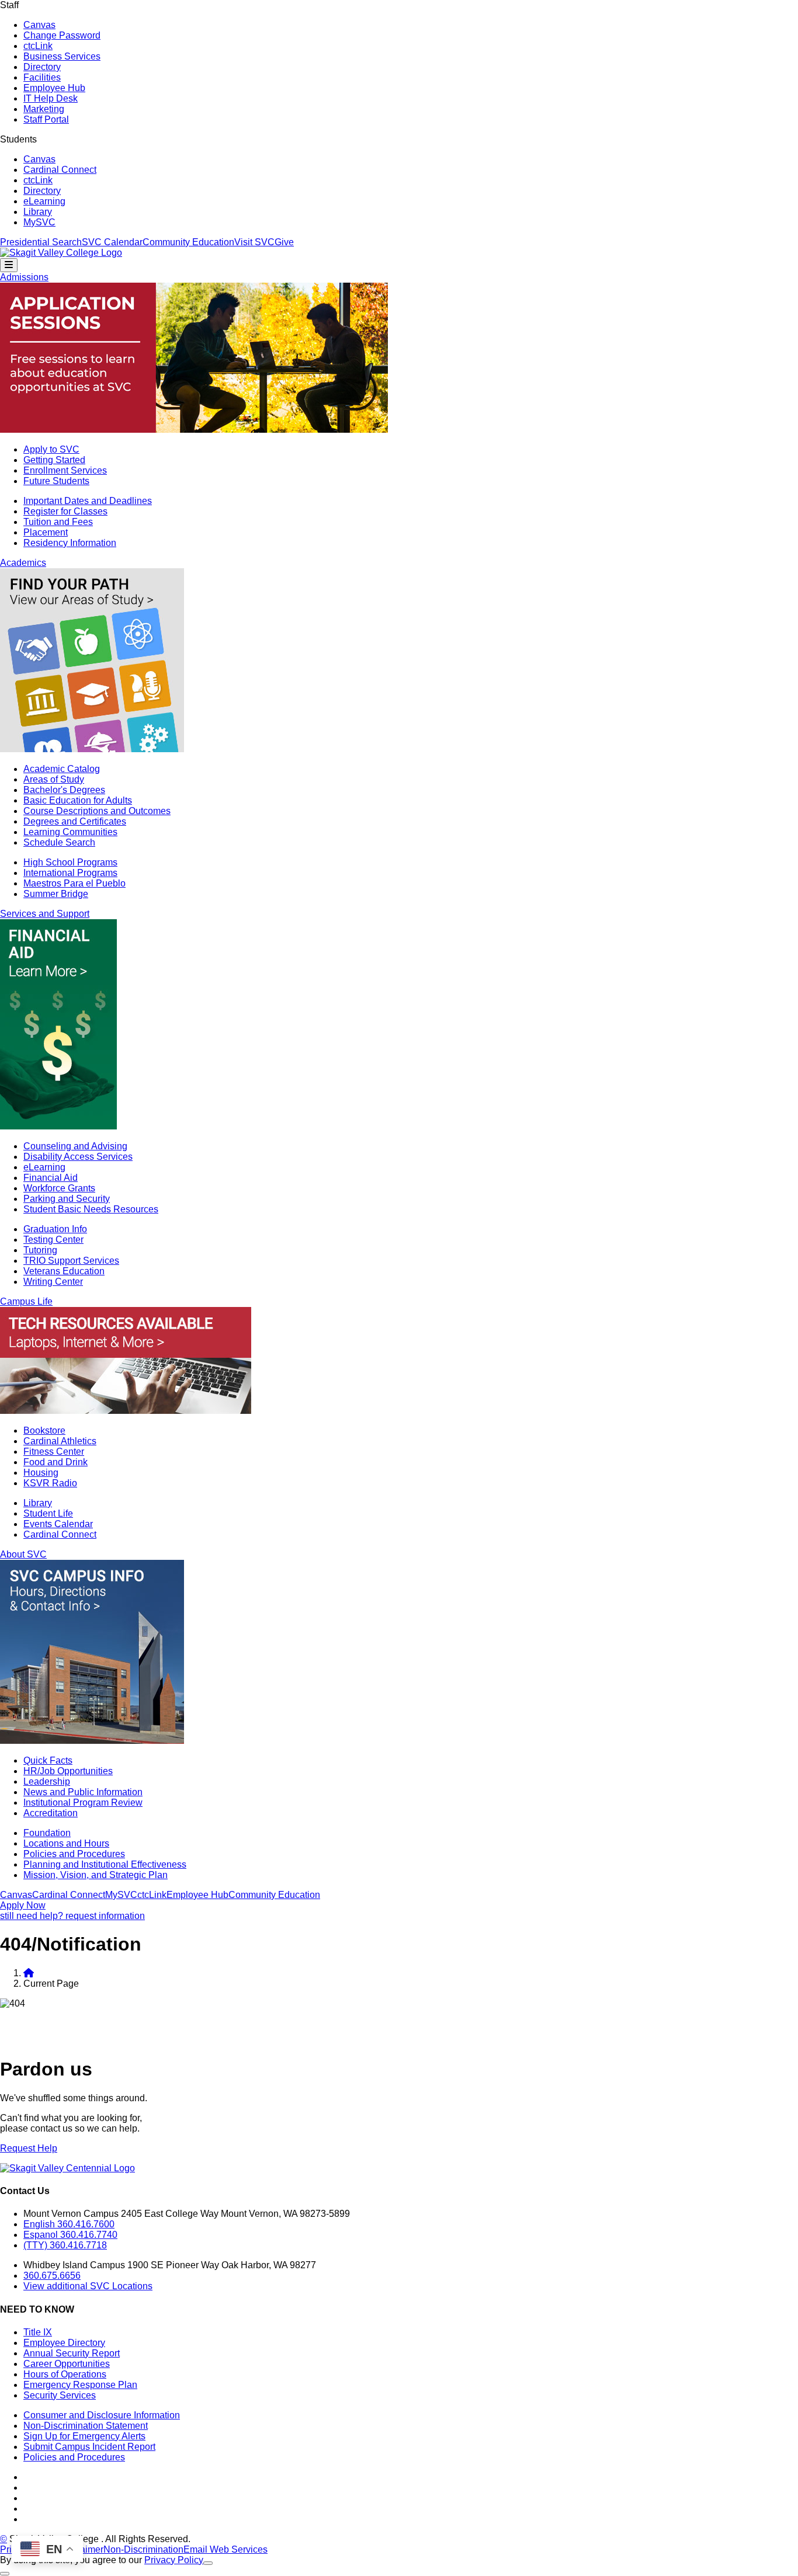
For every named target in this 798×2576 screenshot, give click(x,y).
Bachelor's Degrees (64, 790)
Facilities (42, 77)
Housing (41, 1473)
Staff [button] (9, 5)
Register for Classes (65, 511)
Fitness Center (54, 1452)
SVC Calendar (112, 242)
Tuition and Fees (58, 522)
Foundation (47, 1833)
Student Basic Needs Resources (91, 1209)
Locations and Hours (66, 1843)
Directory (42, 67)
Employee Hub (54, 88)
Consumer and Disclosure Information (102, 2415)
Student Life (48, 1513)
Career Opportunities (67, 2364)
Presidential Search (41, 242)
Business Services (62, 56)
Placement (46, 532)
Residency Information (70, 543)
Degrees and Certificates (75, 821)
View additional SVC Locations (88, 2286)
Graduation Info (55, 1229)
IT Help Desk (51, 98)
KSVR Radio (50, 1483)
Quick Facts (48, 1760)
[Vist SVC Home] (29, 1973)
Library (38, 212)
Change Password (62, 35)
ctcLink (38, 46)
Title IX (38, 2332)
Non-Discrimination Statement (86, 2426)
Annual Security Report (72, 2353)
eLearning (44, 201)
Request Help (29, 2148)
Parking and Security (67, 1199)
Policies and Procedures (74, 1854)
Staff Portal (46, 119)
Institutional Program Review (83, 1802)
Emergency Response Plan (80, 2385)
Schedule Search (59, 842)
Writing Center (53, 1282)
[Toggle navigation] (9, 265)
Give (284, 242)
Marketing (44, 109)
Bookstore (44, 1430)
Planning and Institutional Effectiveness (105, 1864)
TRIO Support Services (71, 1261)
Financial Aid (51, 1178)
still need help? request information (72, 1916)
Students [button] (18, 139)
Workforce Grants (59, 1188)
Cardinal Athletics (60, 1441)
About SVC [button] (23, 1554)
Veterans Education (64, 1271)
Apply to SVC (51, 449)
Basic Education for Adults (78, 800)
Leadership (47, 1781)
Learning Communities (70, 832)
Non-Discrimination (143, 2549)
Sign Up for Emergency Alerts (84, 2436)
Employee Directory (64, 2343)
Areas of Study (54, 779)
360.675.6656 (52, 2276)
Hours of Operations (65, 2374)
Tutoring (40, 1250)
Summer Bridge (56, 894)
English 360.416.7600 (69, 2224)
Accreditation (51, 1813)
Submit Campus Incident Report (89, 2447)
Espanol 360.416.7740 (70, 2235)
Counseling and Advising (75, 1146)
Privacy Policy (174, 2560)
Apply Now (23, 1905)
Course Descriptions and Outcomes (97, 811)
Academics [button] (23, 563)
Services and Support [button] (45, 914)
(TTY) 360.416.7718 (65, 2245)
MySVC (39, 222)
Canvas (39, 25)
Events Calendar (58, 1524)
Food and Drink (55, 1462)
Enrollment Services (65, 470)
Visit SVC (254, 242)
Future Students (56, 481)
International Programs (70, 873)
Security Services (60, 2395)
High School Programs (70, 862)
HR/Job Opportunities (68, 1771)
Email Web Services (225, 2549)
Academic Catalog (62, 769)
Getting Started (54, 460)
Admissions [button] (24, 277)
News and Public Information (83, 1792)
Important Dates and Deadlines (88, 501)
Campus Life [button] (26, 1301)
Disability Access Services (78, 1157)
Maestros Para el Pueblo (74, 883)
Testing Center (53, 1240)
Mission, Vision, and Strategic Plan (96, 1875)
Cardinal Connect (60, 170)
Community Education (188, 242)
